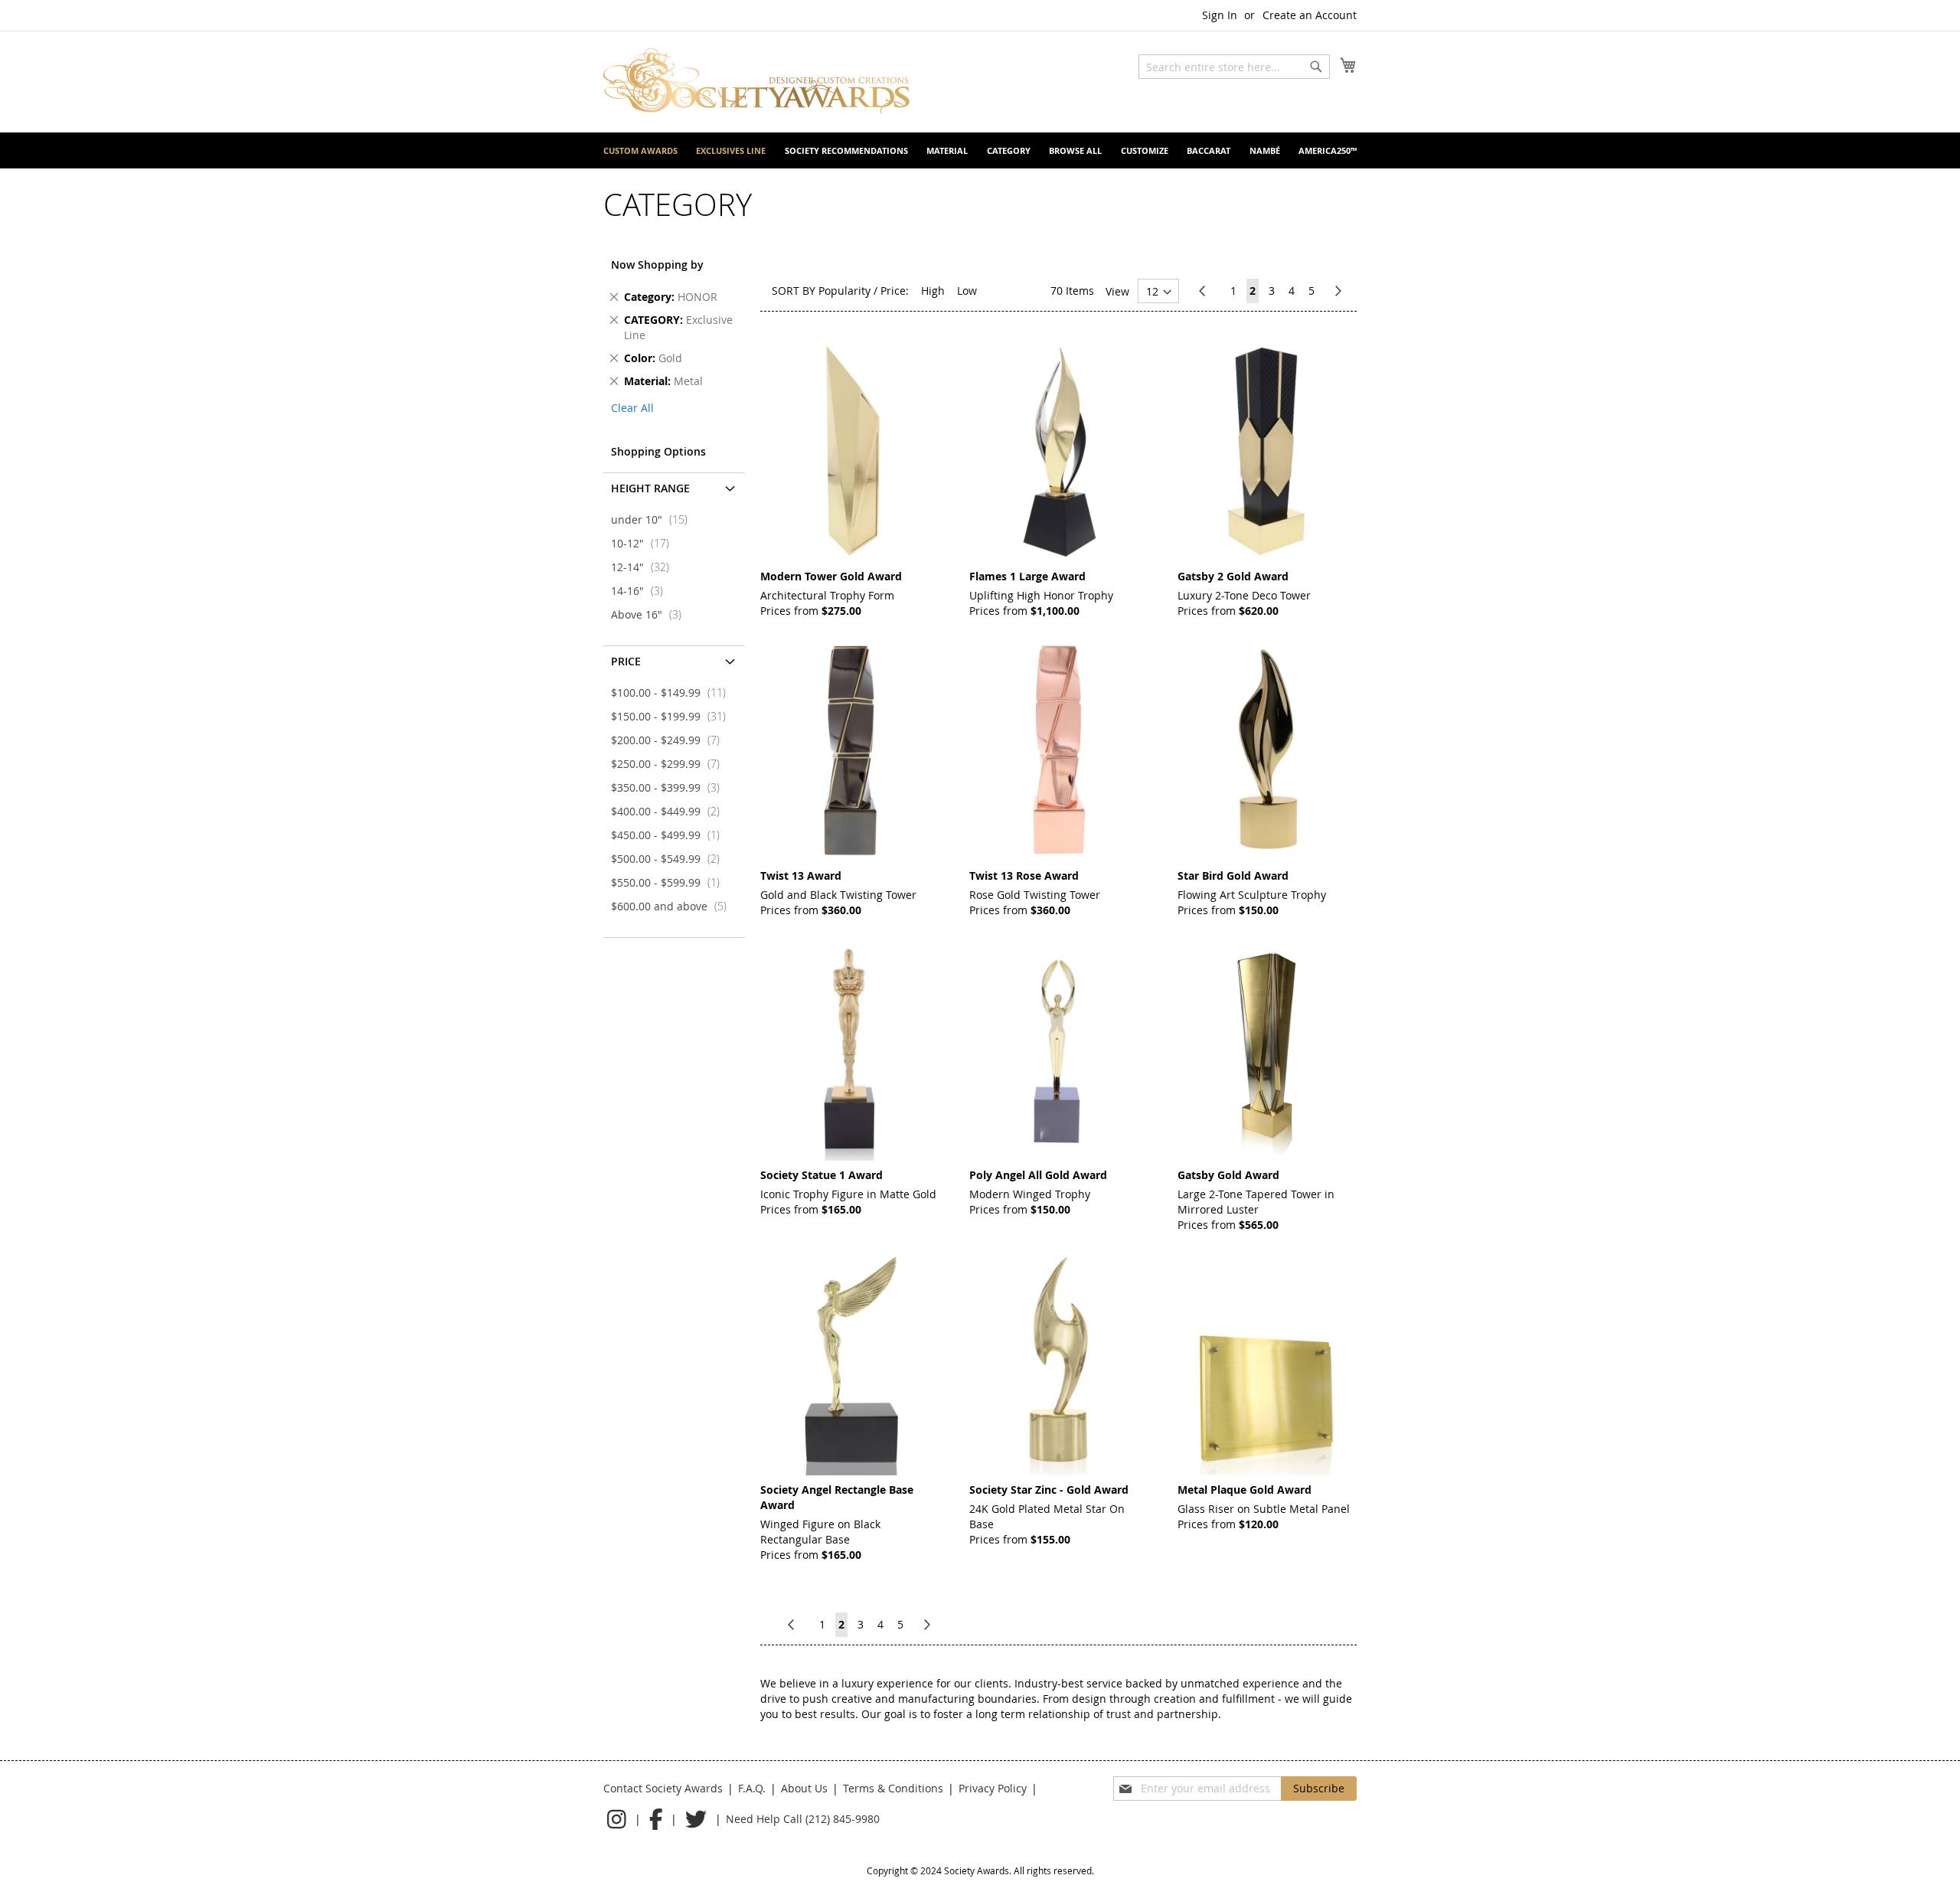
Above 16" (651, 614)
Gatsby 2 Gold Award (1233, 576)
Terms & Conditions (893, 1788)
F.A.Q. (752, 1788)
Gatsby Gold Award (1228, 1175)
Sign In (1220, 15)
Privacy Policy (993, 1788)
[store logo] (756, 81)
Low (967, 291)
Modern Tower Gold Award (831, 576)
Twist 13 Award (801, 876)
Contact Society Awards (663, 1788)
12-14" (645, 567)
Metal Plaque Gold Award (1245, 1490)
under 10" (654, 519)
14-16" (642, 591)
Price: (895, 291)
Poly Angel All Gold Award (1038, 1175)
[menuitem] (640, 150)
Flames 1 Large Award (1027, 576)
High (933, 291)
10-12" (645, 543)
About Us (804, 1788)
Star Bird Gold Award (1233, 876)
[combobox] (1234, 67)
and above (673, 906)
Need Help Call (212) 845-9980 (803, 1819)
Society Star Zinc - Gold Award (1049, 1490)
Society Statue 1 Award (822, 1175)
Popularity (844, 291)
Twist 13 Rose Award (1024, 876)
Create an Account (1310, 15)
